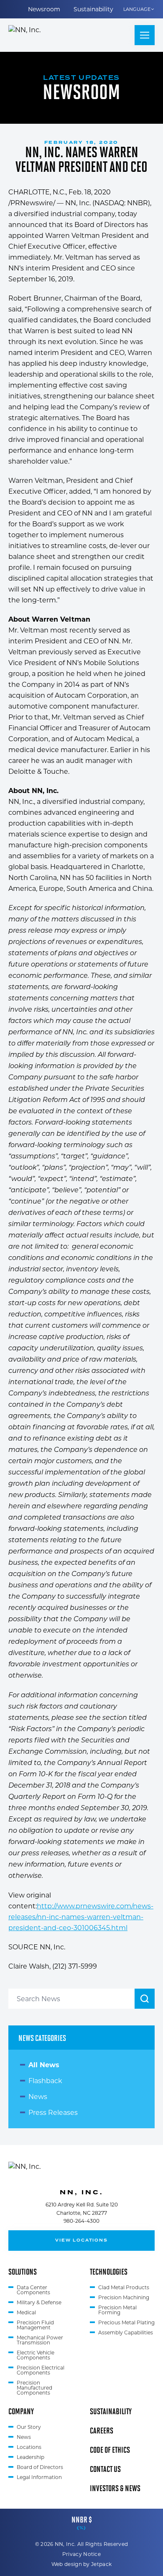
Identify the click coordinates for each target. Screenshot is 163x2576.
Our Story (29, 2427)
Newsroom (44, 9)
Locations (29, 2447)
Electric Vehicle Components (36, 2355)
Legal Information (39, 2477)
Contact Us (105, 2469)
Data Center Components (33, 2290)
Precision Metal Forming (117, 2310)
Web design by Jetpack (81, 2564)
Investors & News (115, 2488)
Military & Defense (39, 2302)
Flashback (45, 2081)
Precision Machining (124, 2297)
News (38, 2097)
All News (44, 2065)
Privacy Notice (81, 2554)
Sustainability (93, 9)
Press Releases (53, 2113)
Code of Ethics (110, 2449)
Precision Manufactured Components (34, 2388)
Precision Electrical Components (41, 2370)
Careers (102, 2430)
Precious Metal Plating (126, 2322)
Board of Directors (40, 2467)
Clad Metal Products (124, 2287)
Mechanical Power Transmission (40, 2340)
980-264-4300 (81, 2221)
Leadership (31, 2457)
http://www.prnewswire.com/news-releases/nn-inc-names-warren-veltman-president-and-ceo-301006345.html (81, 1917)
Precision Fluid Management (35, 2325)
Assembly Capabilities (126, 2332)
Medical (26, 2312)
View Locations (81, 2240)
